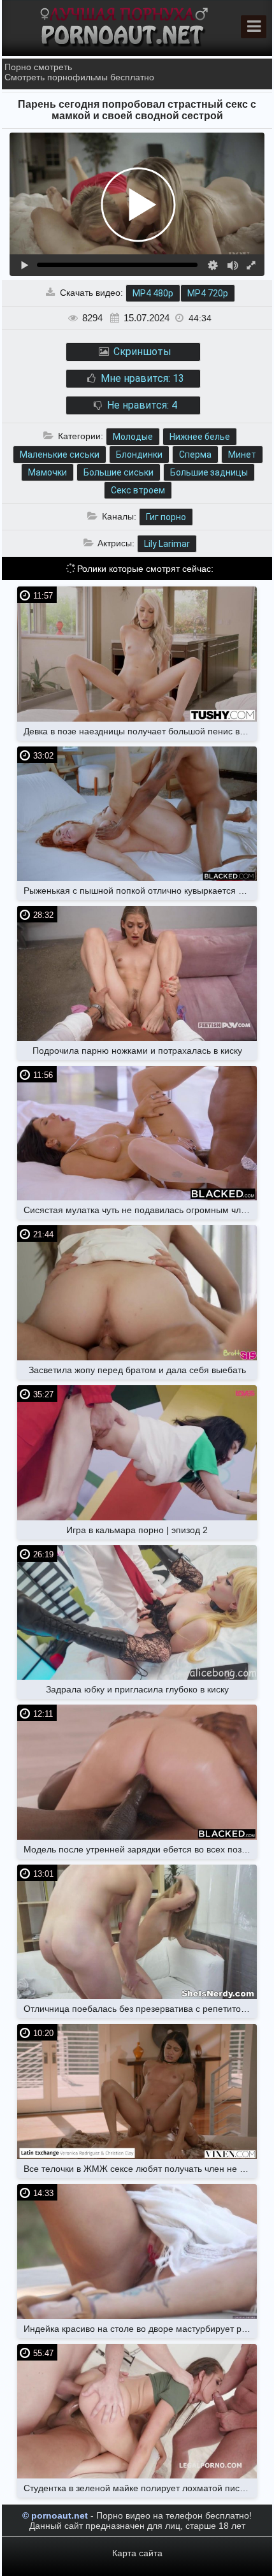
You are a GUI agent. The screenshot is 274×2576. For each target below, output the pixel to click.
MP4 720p (208, 293)
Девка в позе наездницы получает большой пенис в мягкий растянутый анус (140, 731)
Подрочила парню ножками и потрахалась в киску (137, 1051)
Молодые (133, 437)
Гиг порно (166, 517)
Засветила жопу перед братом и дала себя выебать (137, 1370)
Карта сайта (137, 2553)
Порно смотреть (38, 67)
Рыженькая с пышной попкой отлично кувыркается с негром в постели (140, 891)
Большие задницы (209, 472)
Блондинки (139, 455)
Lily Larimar (167, 544)
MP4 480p (153, 293)
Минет (242, 455)
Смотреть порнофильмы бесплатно (79, 77)
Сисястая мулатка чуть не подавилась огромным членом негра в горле (140, 1210)
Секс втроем (138, 490)
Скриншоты (141, 352)
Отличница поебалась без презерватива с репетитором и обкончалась (140, 2009)
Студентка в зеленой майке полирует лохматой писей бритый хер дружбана (140, 2488)
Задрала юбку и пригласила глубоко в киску (137, 1689)
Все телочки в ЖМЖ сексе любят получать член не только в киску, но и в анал (140, 2169)
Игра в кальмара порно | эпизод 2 (137, 1530)
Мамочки (47, 472)
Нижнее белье (200, 437)
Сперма (195, 455)
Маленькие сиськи (60, 455)
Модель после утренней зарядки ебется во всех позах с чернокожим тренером (140, 1849)
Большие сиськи (119, 472)
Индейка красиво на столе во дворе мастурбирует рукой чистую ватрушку (140, 2329)
